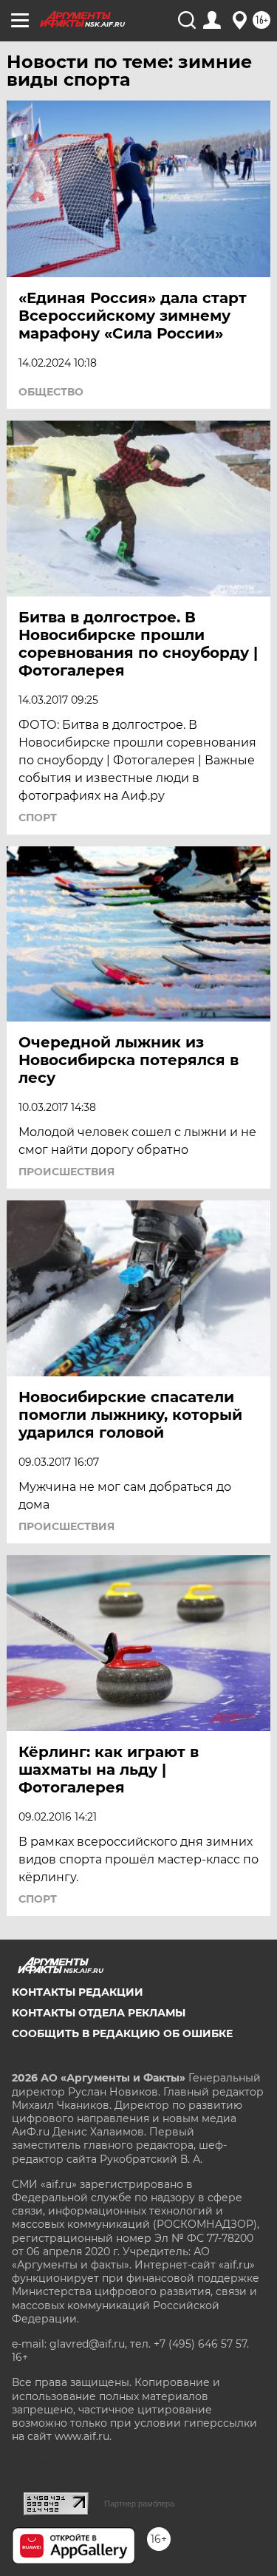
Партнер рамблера (139, 2504)
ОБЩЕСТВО (51, 392)
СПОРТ (38, 818)
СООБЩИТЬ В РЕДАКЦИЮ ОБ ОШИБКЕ (122, 2033)
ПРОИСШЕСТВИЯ (66, 1172)
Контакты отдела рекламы (99, 2013)
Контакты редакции (78, 1992)
